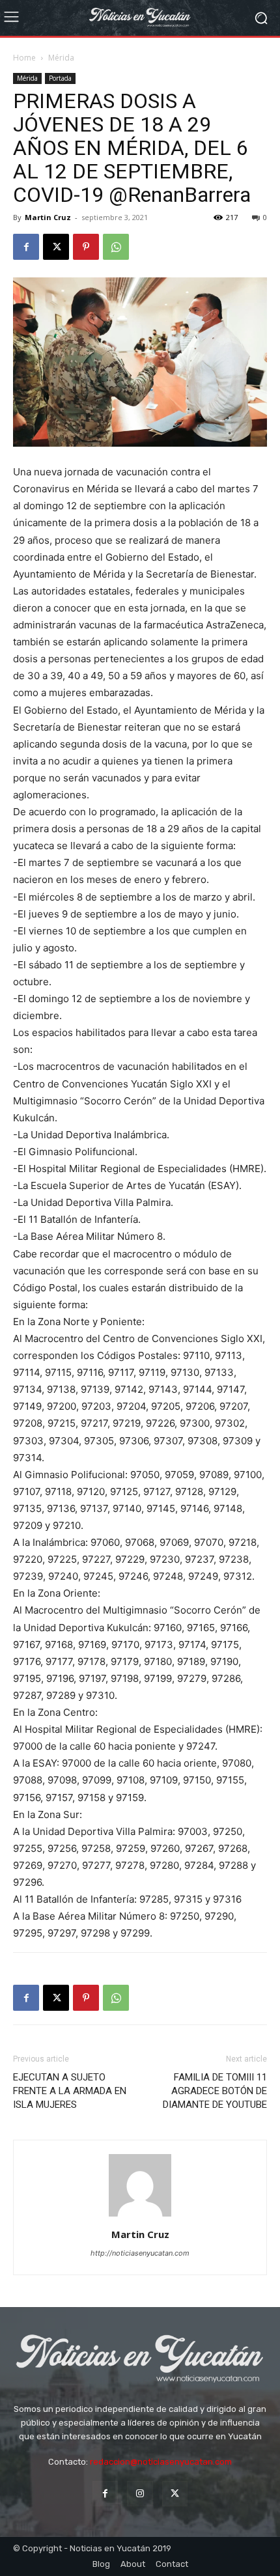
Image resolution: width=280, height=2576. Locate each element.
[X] (56, 247)
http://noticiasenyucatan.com (140, 2253)
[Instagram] (140, 2494)
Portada (60, 78)
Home (24, 58)
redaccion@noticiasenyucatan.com (161, 2462)
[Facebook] (26, 247)
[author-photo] (140, 2216)
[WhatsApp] (116, 247)
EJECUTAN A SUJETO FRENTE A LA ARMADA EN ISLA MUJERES (70, 2091)
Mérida (61, 58)
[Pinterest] (86, 247)
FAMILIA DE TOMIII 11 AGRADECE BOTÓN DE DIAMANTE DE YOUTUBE (215, 2091)
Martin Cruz (48, 217)
